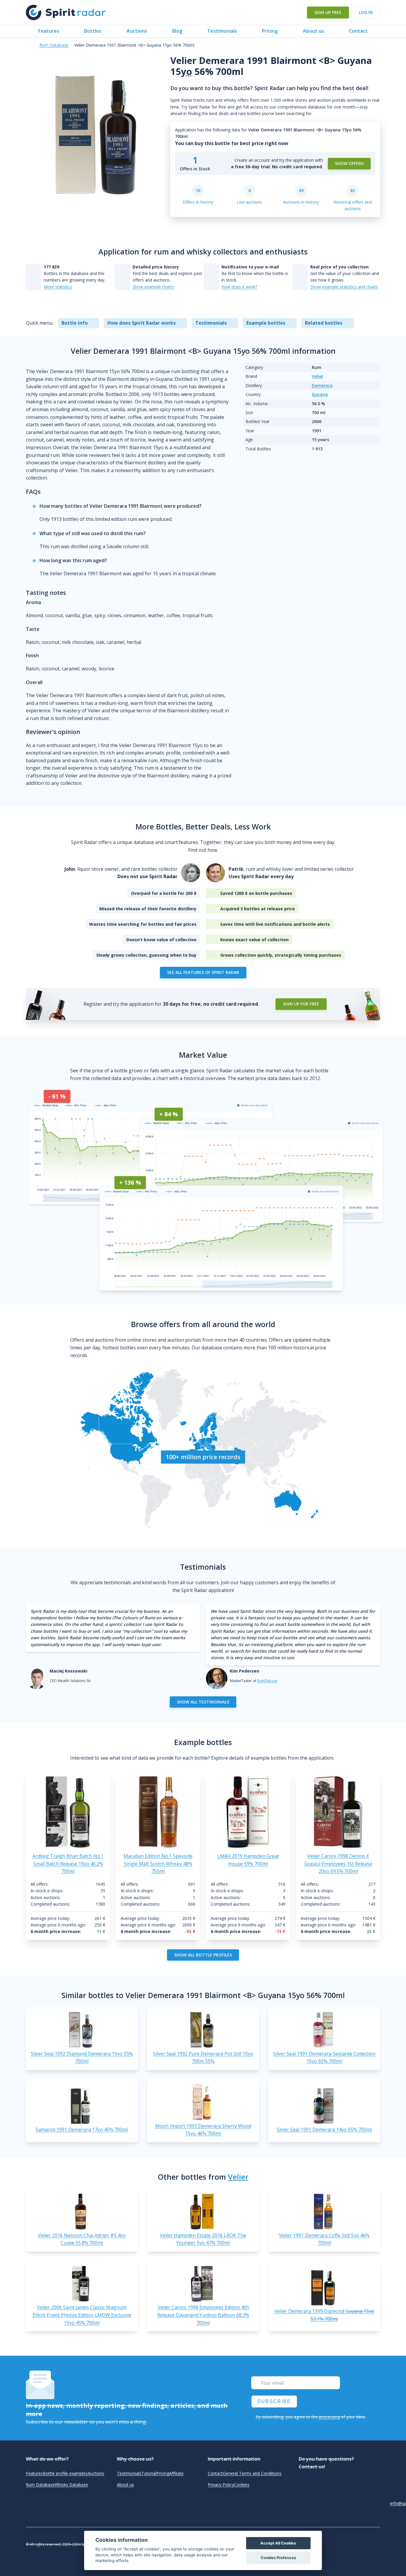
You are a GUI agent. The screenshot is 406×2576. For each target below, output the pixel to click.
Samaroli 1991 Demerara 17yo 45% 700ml (82, 2129)
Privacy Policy (221, 2485)
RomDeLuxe (267, 1681)
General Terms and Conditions (252, 2473)
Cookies (242, 2485)
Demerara (322, 385)
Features (49, 31)
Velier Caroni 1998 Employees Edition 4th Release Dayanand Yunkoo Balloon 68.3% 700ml (203, 2315)
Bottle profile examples (65, 2473)
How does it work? (239, 287)
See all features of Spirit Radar (203, 972)
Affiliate (176, 2473)
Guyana (320, 394)
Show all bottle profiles (203, 1955)
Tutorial (149, 2473)
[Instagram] (374, 2544)
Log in (366, 12)
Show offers (349, 163)
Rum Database (54, 45)
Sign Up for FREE (301, 1004)
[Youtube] (374, 2552)
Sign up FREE (328, 12)
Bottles (93, 31)
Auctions (137, 31)
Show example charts (153, 287)
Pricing (270, 31)
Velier (318, 376)
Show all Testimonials (203, 1702)
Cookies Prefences (278, 2558)
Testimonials (222, 31)
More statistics (58, 287)
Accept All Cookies (278, 2543)
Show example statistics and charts (344, 287)
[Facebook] (374, 2536)
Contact (358, 31)
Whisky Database (71, 2485)
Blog (177, 31)
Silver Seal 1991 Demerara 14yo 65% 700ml (324, 2129)
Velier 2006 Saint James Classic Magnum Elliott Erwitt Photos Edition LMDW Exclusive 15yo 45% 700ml (82, 2315)
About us (313, 31)
